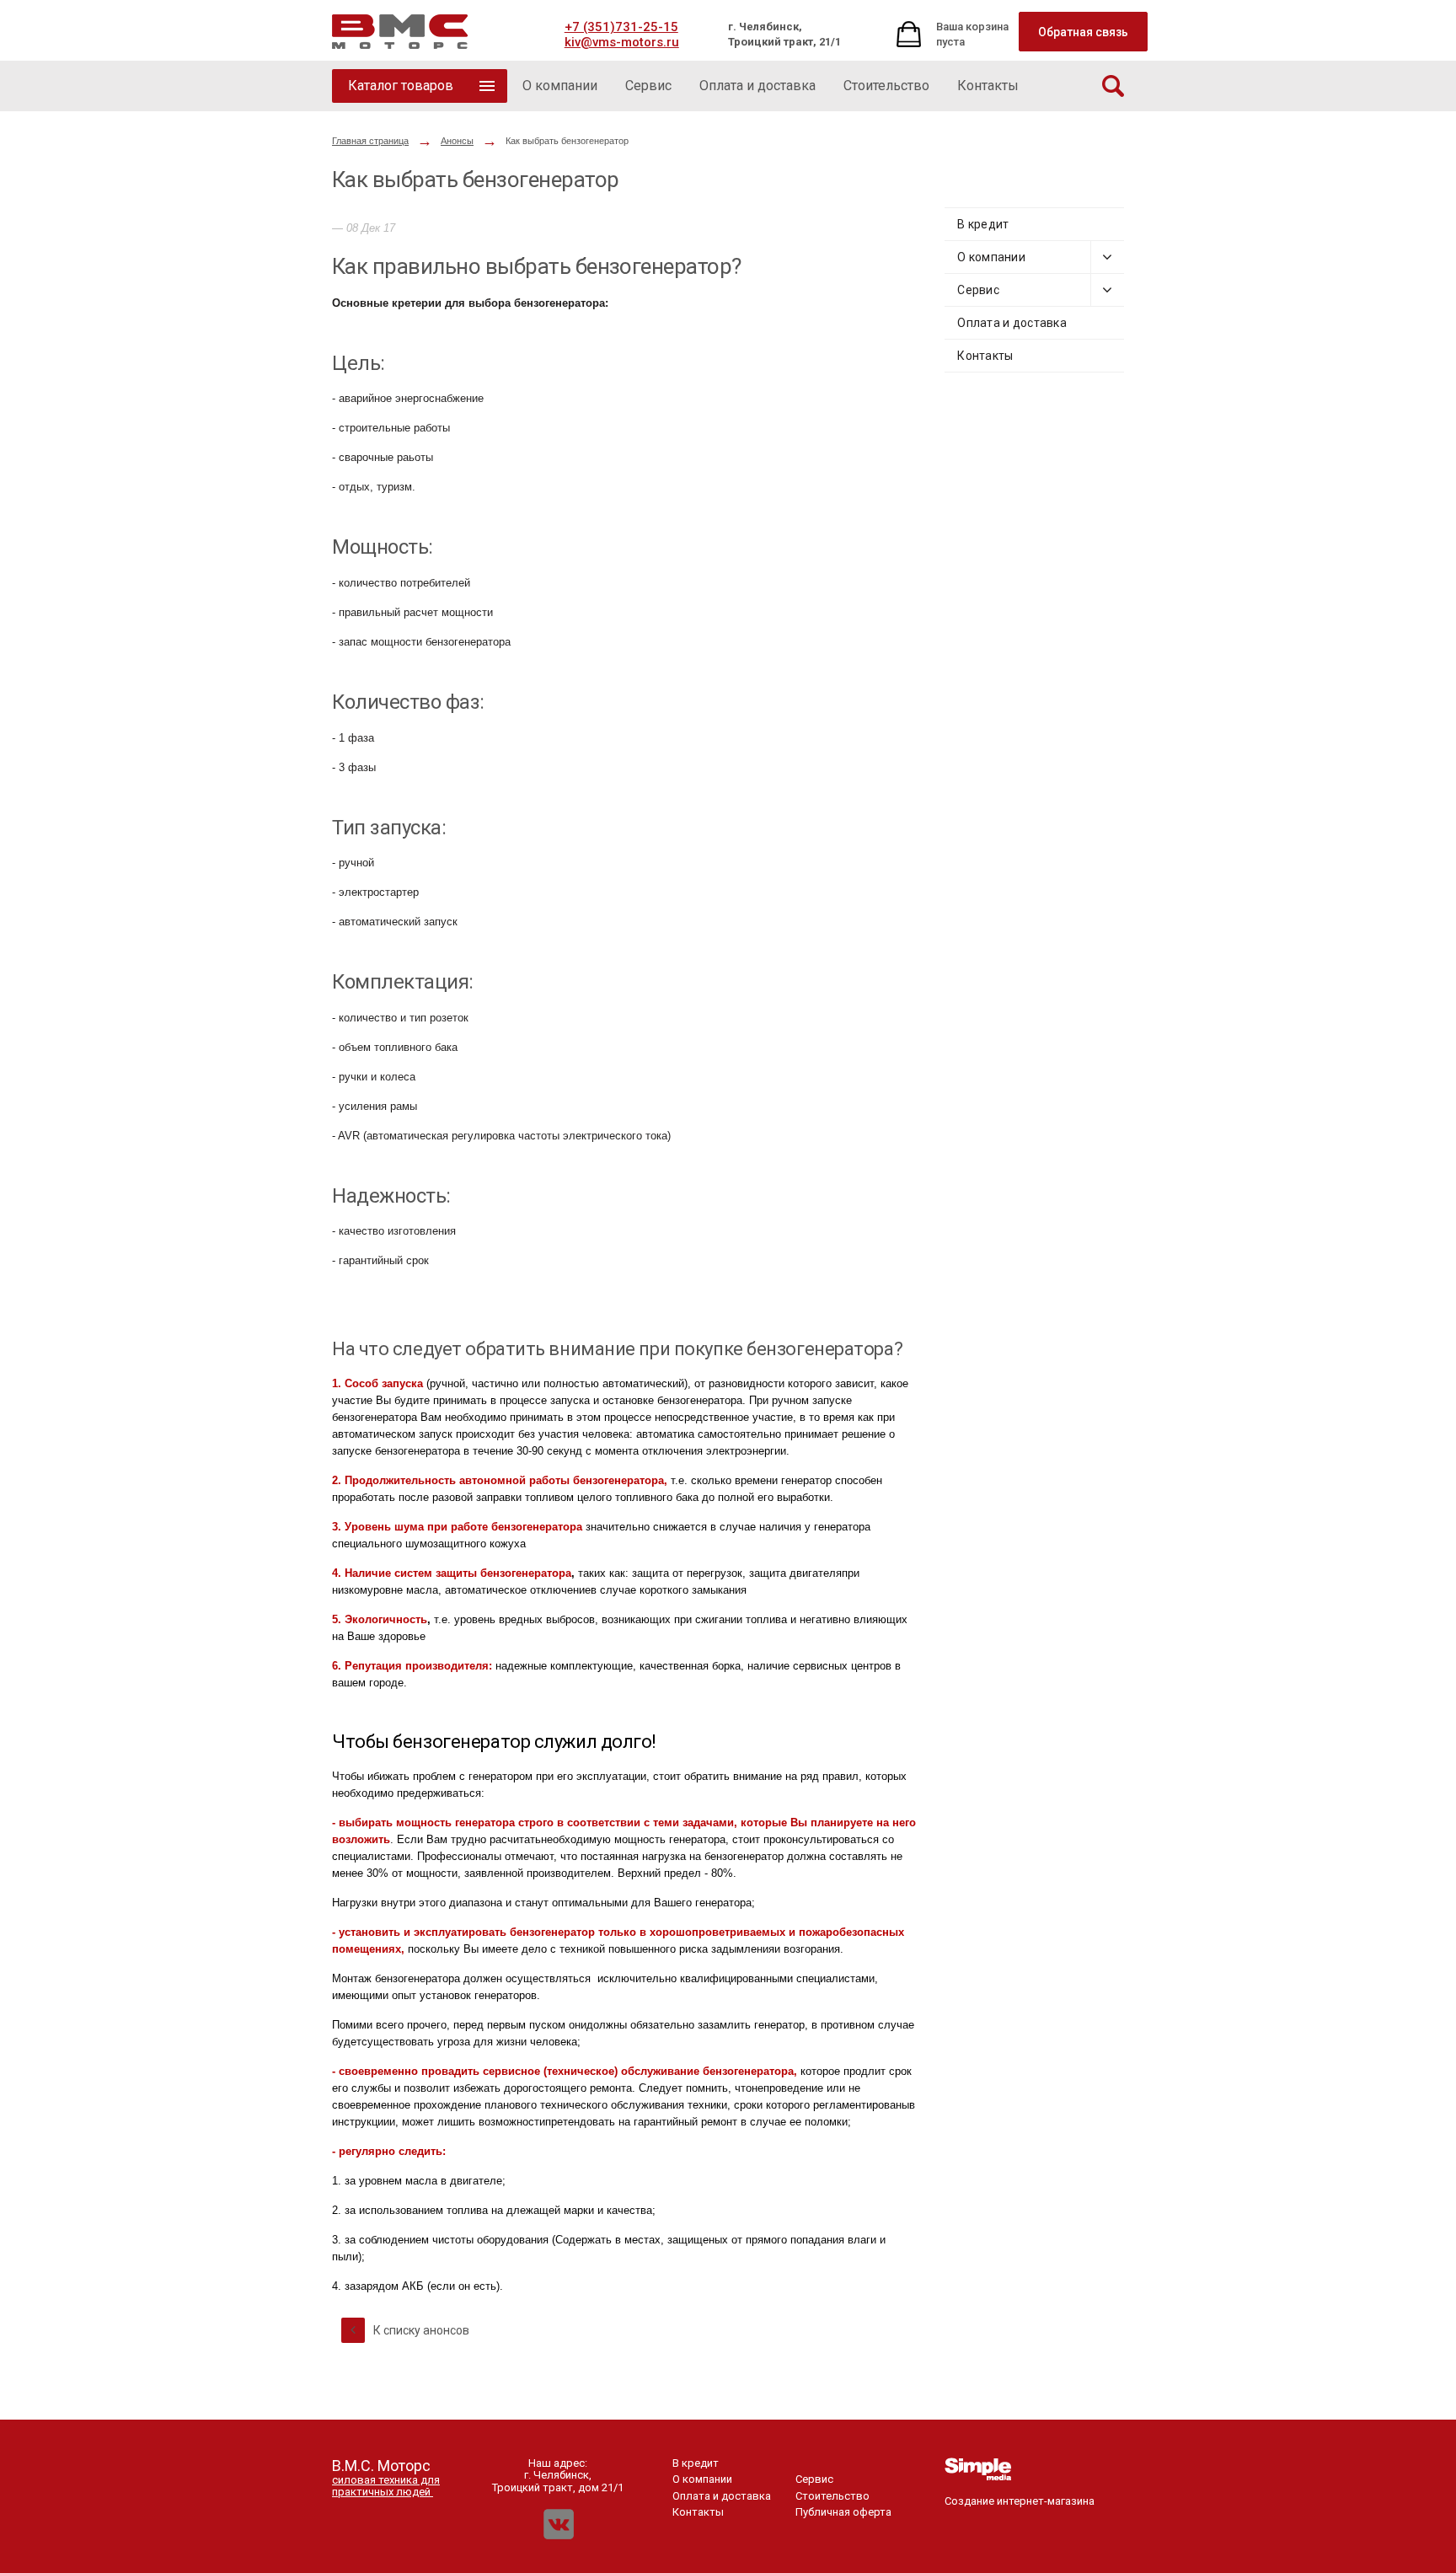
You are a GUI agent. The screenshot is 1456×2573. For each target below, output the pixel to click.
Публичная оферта (843, 2512)
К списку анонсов (420, 2330)
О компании (991, 257)
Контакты (985, 356)
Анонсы (457, 141)
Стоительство (832, 2496)
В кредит (983, 224)
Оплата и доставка (1012, 323)
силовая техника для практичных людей (386, 2486)
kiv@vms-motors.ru (622, 42)
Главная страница (370, 141)
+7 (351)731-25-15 (621, 27)
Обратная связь (1083, 32)
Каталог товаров (401, 86)
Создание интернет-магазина (1020, 2501)
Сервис (978, 290)
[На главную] (400, 32)
